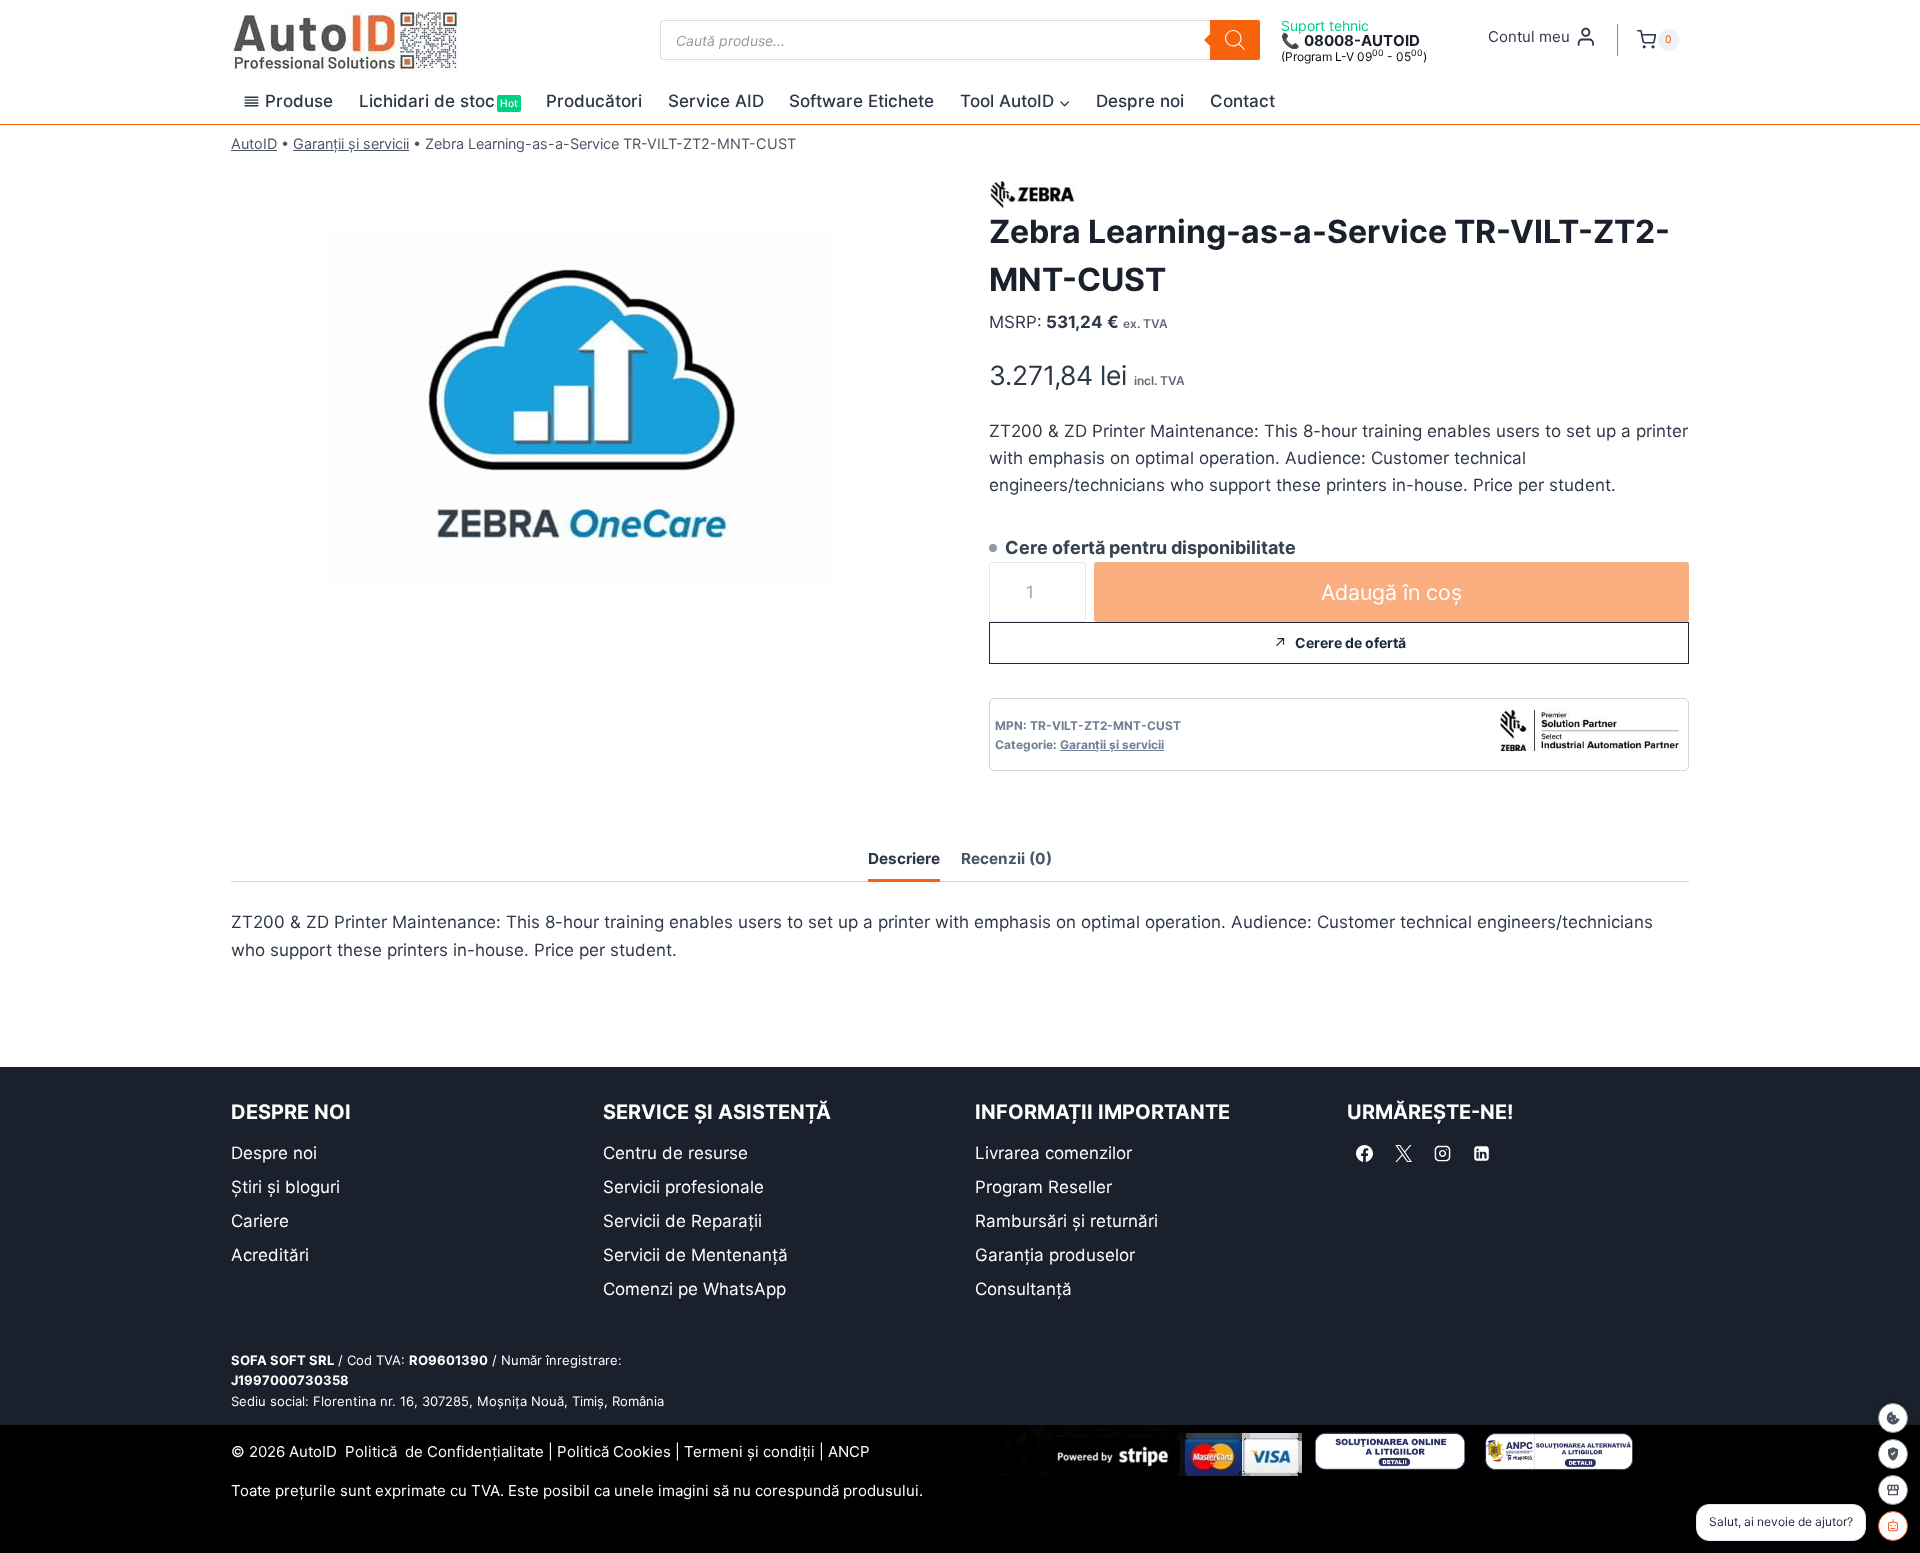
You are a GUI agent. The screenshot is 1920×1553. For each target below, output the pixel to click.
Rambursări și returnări (1066, 1221)
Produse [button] (299, 101)
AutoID (254, 143)
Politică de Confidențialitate (444, 1451)
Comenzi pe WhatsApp (694, 1289)
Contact (1242, 101)
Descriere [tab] (904, 858)
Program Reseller (1043, 1187)
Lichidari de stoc (438, 101)
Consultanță (1023, 1289)
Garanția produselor (1055, 1255)
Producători (594, 101)
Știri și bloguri (285, 1187)
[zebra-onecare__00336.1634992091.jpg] (581, 413)
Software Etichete (861, 101)
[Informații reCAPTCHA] (1893, 1454)
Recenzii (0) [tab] (1006, 858)
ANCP (849, 1451)
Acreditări (270, 1255)
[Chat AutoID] (1893, 1526)
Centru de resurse (675, 1153)
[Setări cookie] (1893, 1418)
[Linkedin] (1481, 1154)
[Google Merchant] (1893, 1490)
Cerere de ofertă (1350, 642)
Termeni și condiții (749, 1451)
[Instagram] (1442, 1154)
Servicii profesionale (683, 1187)
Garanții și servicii (351, 143)
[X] (1403, 1154)
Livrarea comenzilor (1053, 1153)
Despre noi (1140, 101)
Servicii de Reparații (682, 1221)
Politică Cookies (614, 1451)
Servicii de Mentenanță (695, 1255)
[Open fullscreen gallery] (911, 643)
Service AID (716, 101)
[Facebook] (1364, 1154)
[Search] (1235, 40)
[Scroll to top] (30, 1502)
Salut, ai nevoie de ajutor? (1781, 1521)
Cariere (260, 1221)
